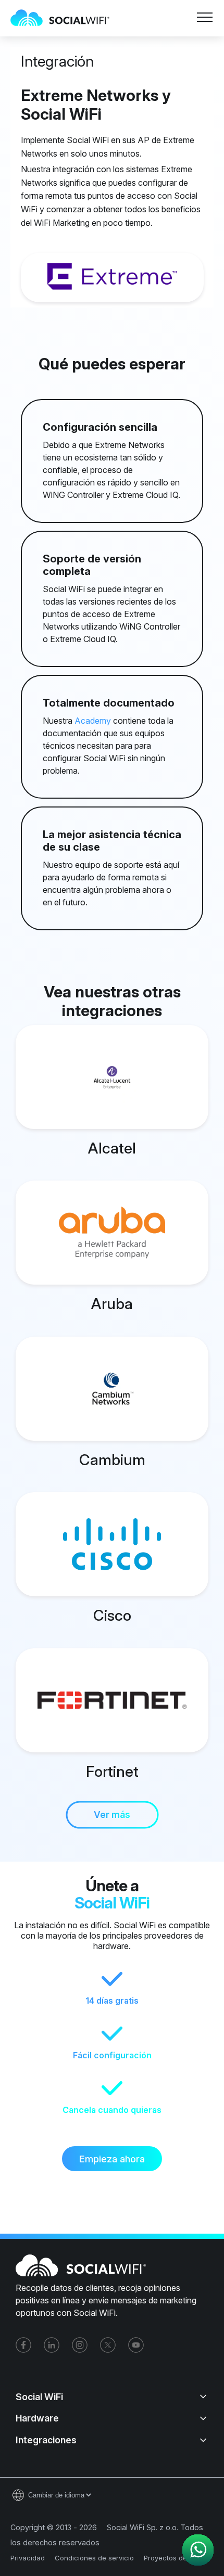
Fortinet (112, 1771)
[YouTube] (136, 2345)
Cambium (112, 1460)
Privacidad (28, 2558)
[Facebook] (23, 2345)
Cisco (112, 1615)
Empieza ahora (112, 2159)
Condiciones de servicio (94, 2558)
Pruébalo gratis (142, 48)
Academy (93, 721)
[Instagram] (80, 2345)
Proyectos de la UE (175, 2558)
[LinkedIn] (52, 2345)
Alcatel (112, 1148)
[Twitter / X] (108, 2345)
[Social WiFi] (65, 18)
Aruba (112, 1304)
